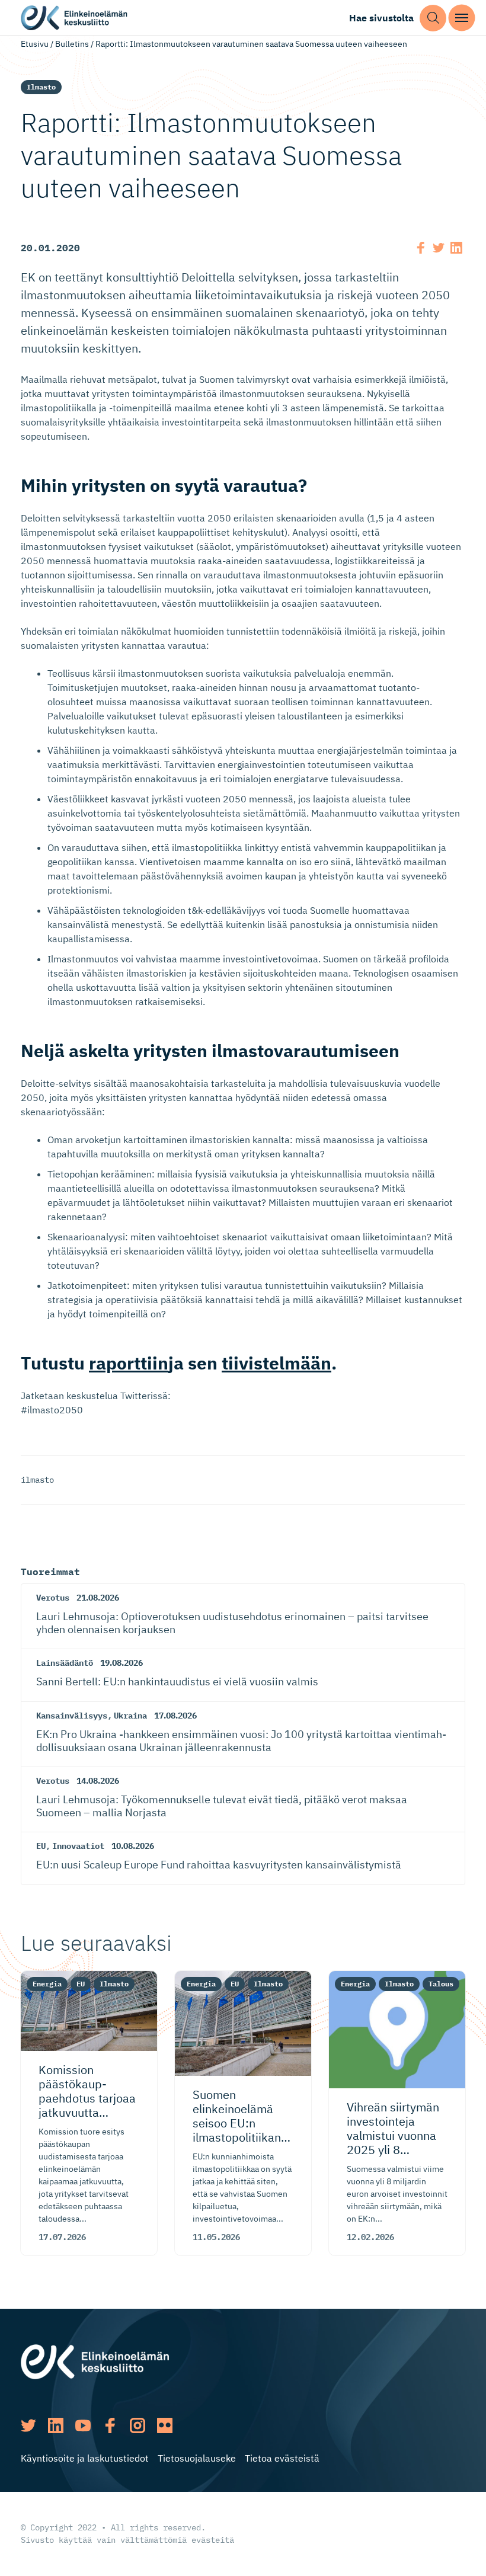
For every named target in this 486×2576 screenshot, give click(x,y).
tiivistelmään (276, 1363)
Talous (441, 1984)
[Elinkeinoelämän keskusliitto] (95, 2361)
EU (41, 1846)
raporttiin (129, 1363)
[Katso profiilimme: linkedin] (56, 2425)
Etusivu (35, 44)
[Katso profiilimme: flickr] (165, 2425)
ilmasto (37, 1480)
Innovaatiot (78, 1846)
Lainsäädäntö (65, 1663)
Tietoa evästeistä (282, 2458)
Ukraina (130, 1716)
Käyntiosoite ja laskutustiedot (85, 2458)
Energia (47, 1984)
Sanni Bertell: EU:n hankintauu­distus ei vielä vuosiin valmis (177, 1681)
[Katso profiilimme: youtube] (83, 2425)
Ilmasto (41, 87)
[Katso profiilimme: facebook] (110, 2425)
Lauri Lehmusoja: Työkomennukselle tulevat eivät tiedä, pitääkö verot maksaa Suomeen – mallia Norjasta (222, 1806)
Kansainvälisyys (72, 1716)
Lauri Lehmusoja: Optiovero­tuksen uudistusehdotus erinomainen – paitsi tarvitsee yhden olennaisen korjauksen (232, 1623)
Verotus (53, 1598)
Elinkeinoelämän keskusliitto (74, 18)
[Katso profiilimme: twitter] (28, 2425)
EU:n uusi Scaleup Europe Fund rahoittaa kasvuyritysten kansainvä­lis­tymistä (219, 1865)
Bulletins (72, 44)
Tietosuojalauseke (197, 2458)
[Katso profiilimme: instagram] (138, 2425)
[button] (433, 18)
